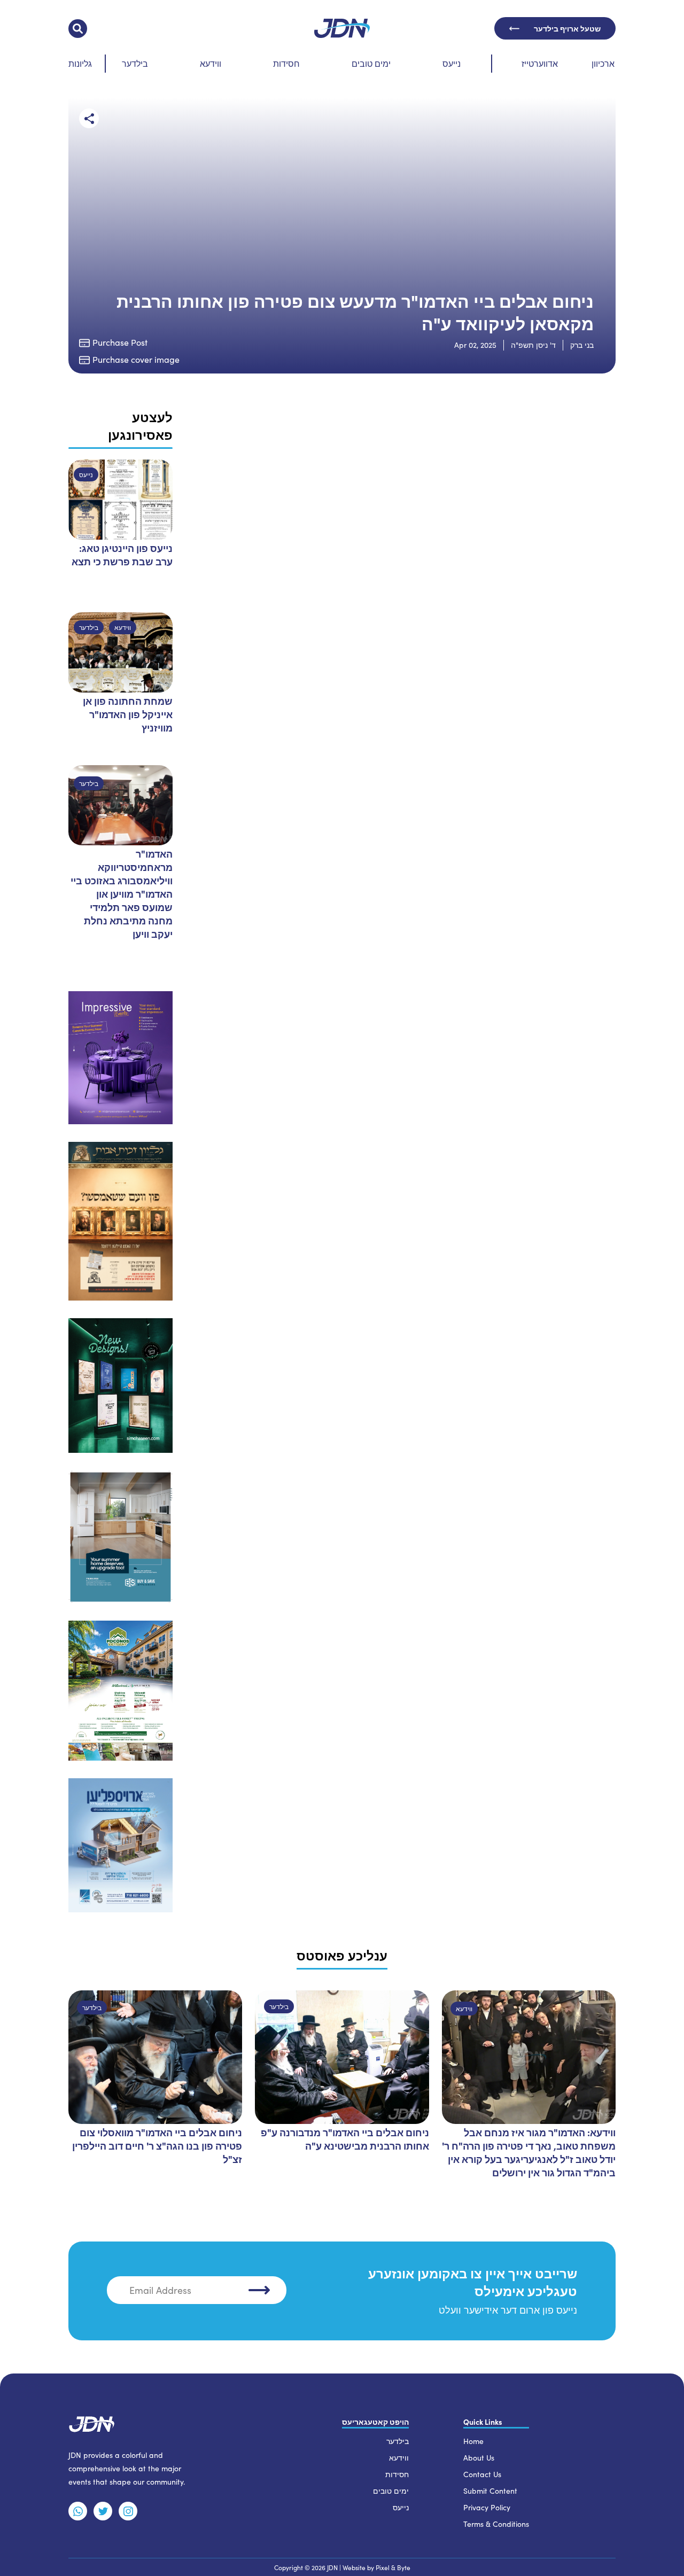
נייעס (452, 63)
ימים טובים (371, 63)
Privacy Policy (487, 2507)
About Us (479, 2458)
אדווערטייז (540, 63)
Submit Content (490, 2491)
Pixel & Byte (393, 2567)
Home (473, 2441)
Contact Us (482, 2474)
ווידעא (211, 63)
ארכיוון (603, 63)
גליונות (80, 63)
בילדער (135, 63)
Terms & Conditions (496, 2524)
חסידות (286, 63)
